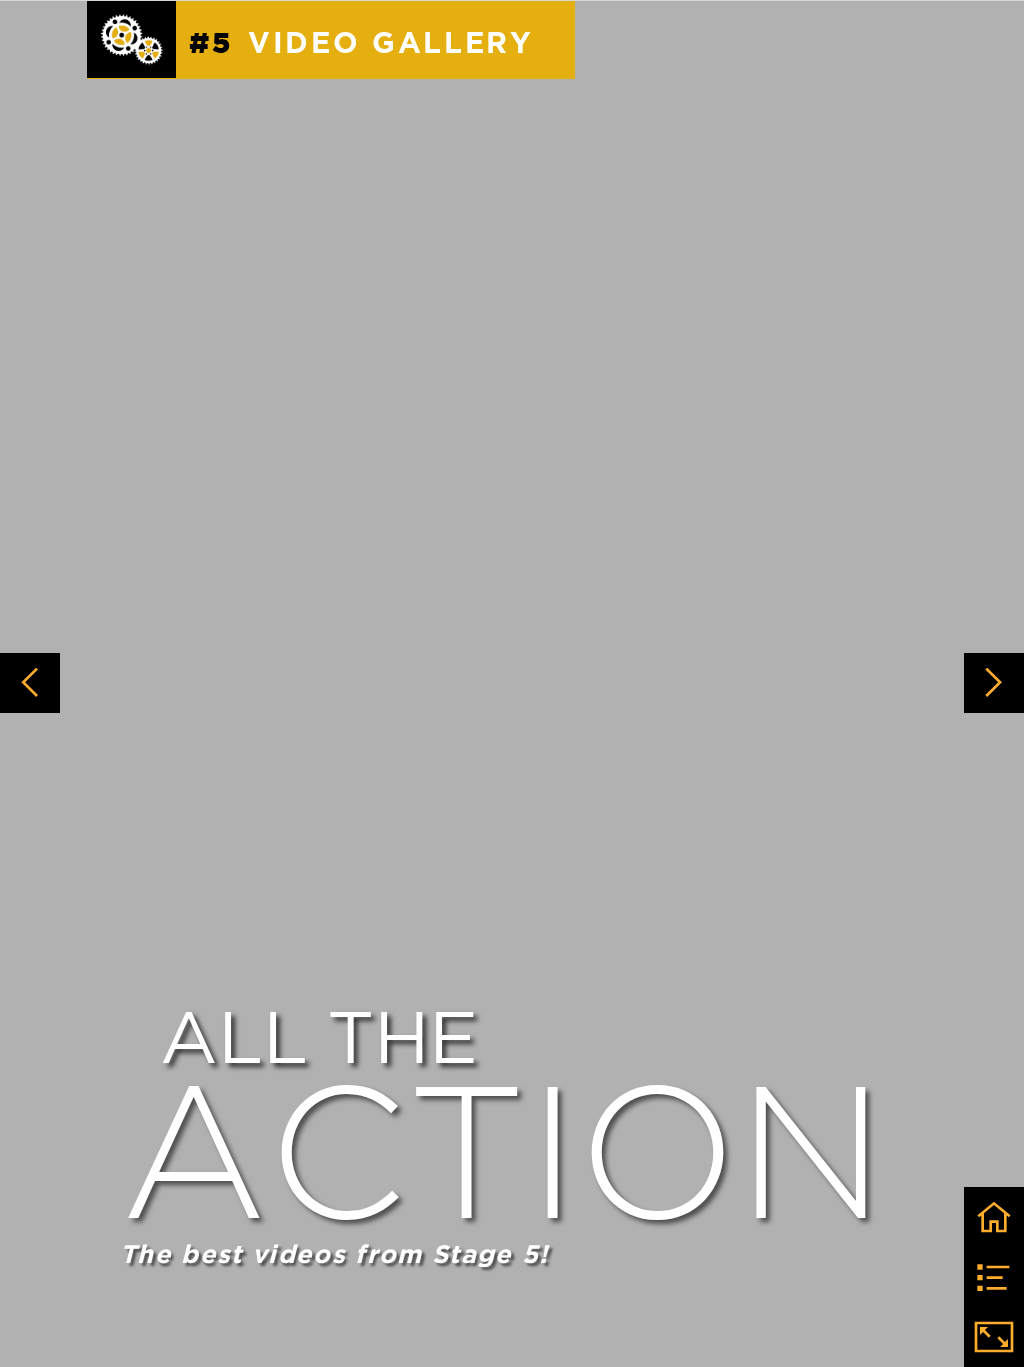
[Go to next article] (994, 683)
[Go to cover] (994, 1217)
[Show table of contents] (994, 1277)
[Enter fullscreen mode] (994, 1337)
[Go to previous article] (30, 683)
